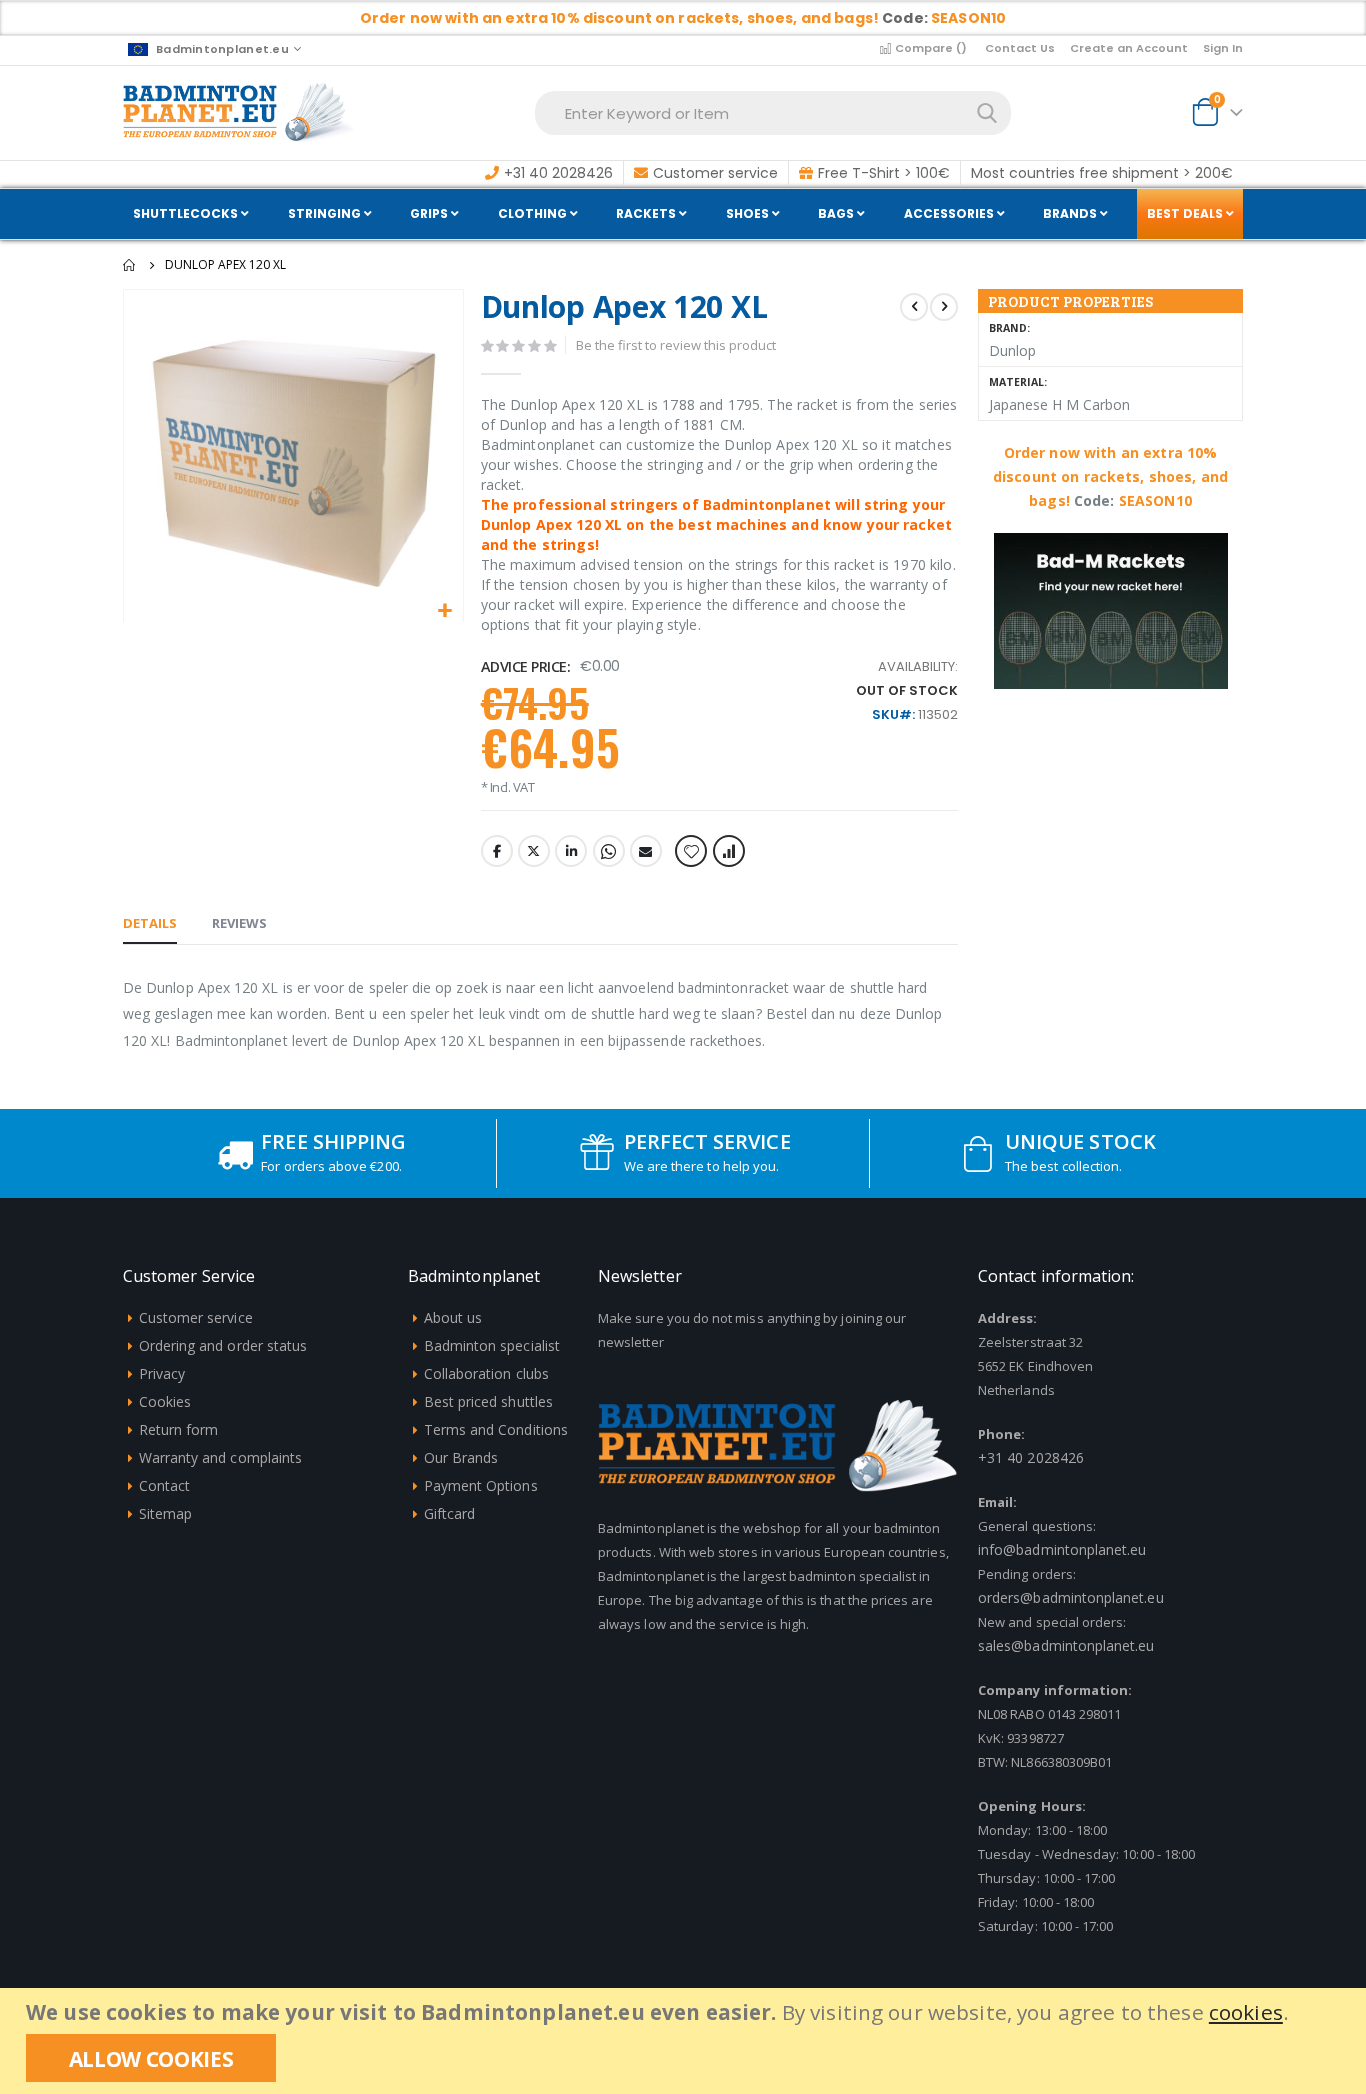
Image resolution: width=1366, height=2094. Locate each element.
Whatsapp (609, 851)
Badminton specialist (492, 1345)
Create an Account (1129, 48)
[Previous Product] (914, 307)
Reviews (239, 923)
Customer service (196, 1317)
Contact (164, 1485)
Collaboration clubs (486, 1373)
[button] (445, 611)
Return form (179, 1429)
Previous (1012, 656)
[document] (685, 2041)
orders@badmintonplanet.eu (1071, 1597)
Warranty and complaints (221, 1457)
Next (1210, 656)
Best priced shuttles (488, 1401)
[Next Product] (944, 307)
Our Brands (461, 1457)
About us (453, 1317)
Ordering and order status (223, 1345)
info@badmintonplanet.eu (1062, 1549)
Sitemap (165, 1513)
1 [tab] (1097, 654)
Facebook (497, 851)
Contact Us (1020, 48)
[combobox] (773, 113)
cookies (1246, 2012)
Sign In (1223, 48)
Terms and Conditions (496, 1429)
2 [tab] (1125, 654)
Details (150, 923)
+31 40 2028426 (1031, 1457)
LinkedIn (571, 851)
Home (130, 265)
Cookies (165, 1401)
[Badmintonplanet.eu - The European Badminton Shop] (239, 113)
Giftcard (450, 1513)
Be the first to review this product (676, 345)
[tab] (150, 924)
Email (646, 851)
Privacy (162, 1373)
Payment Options (481, 1485)
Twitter (534, 851)
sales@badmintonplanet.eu (1066, 1645)
